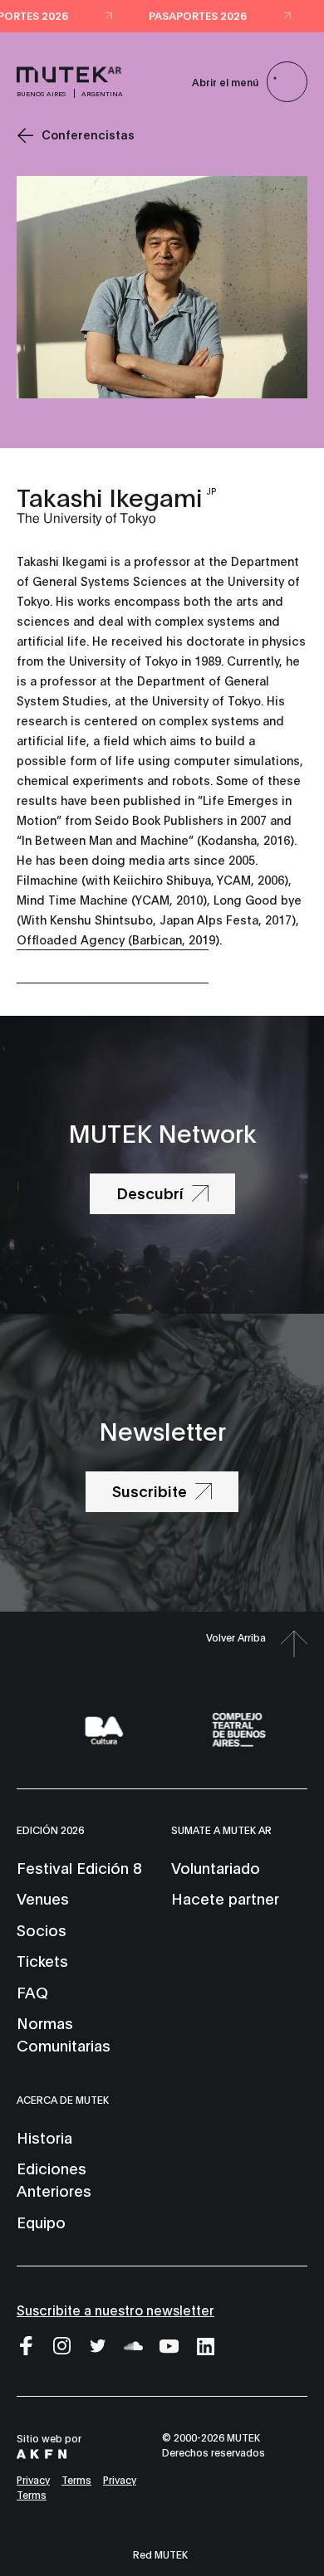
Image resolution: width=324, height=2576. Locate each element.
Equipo (41, 2222)
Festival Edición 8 (79, 1867)
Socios (42, 1930)
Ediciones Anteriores (54, 2179)
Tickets (42, 1960)
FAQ (32, 1992)
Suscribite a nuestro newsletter (115, 2309)
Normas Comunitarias (64, 2034)
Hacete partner (225, 1898)
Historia (44, 2137)
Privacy (33, 2479)
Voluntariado (216, 1867)
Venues (43, 1898)
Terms (76, 2479)
